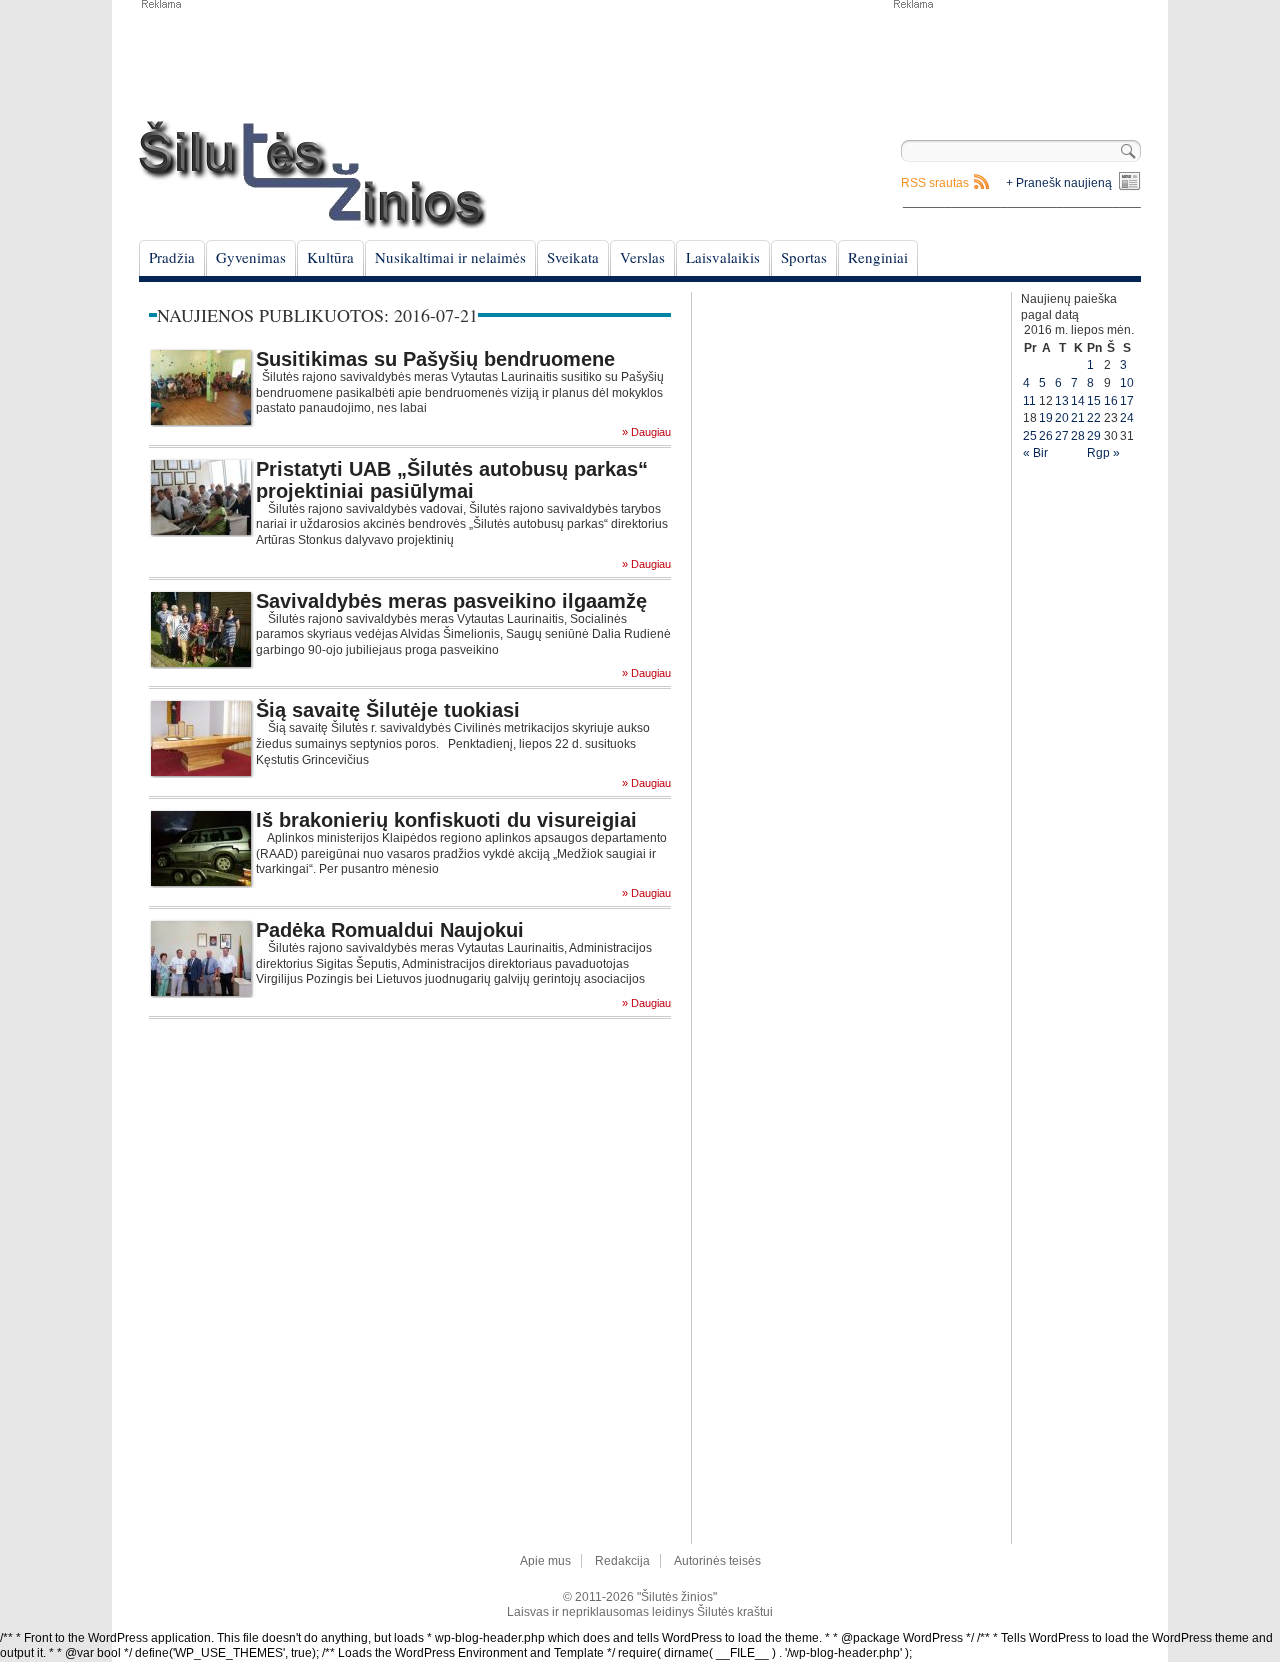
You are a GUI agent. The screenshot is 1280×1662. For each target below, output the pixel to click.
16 (1111, 401)
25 (1030, 436)
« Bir (1035, 453)
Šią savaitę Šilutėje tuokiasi (388, 710)
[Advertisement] (1016, 60)
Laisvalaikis (723, 257)
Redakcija (622, 1561)
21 (1078, 418)
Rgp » (1103, 453)
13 (1062, 401)
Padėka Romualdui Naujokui (390, 930)
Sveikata (573, 257)
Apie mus (545, 1561)
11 (1029, 401)
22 (1094, 418)
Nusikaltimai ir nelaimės (450, 257)
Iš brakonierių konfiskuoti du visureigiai (446, 820)
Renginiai (878, 257)
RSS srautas (935, 183)
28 (1078, 436)
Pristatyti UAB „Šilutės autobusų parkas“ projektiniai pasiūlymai (452, 480)
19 (1046, 418)
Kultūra (330, 257)
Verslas (642, 257)
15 (1094, 401)
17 (1127, 401)
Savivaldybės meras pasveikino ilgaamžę (451, 601)
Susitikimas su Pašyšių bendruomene (435, 359)
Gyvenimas (251, 257)
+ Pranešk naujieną (1059, 183)
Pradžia (172, 257)
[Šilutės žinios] (313, 174)
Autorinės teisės (717, 1561)
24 (1127, 418)
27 (1062, 436)
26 (1046, 436)
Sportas (804, 257)
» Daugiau (646, 432)
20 (1062, 418)
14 (1078, 401)
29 (1094, 436)
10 (1127, 383)
